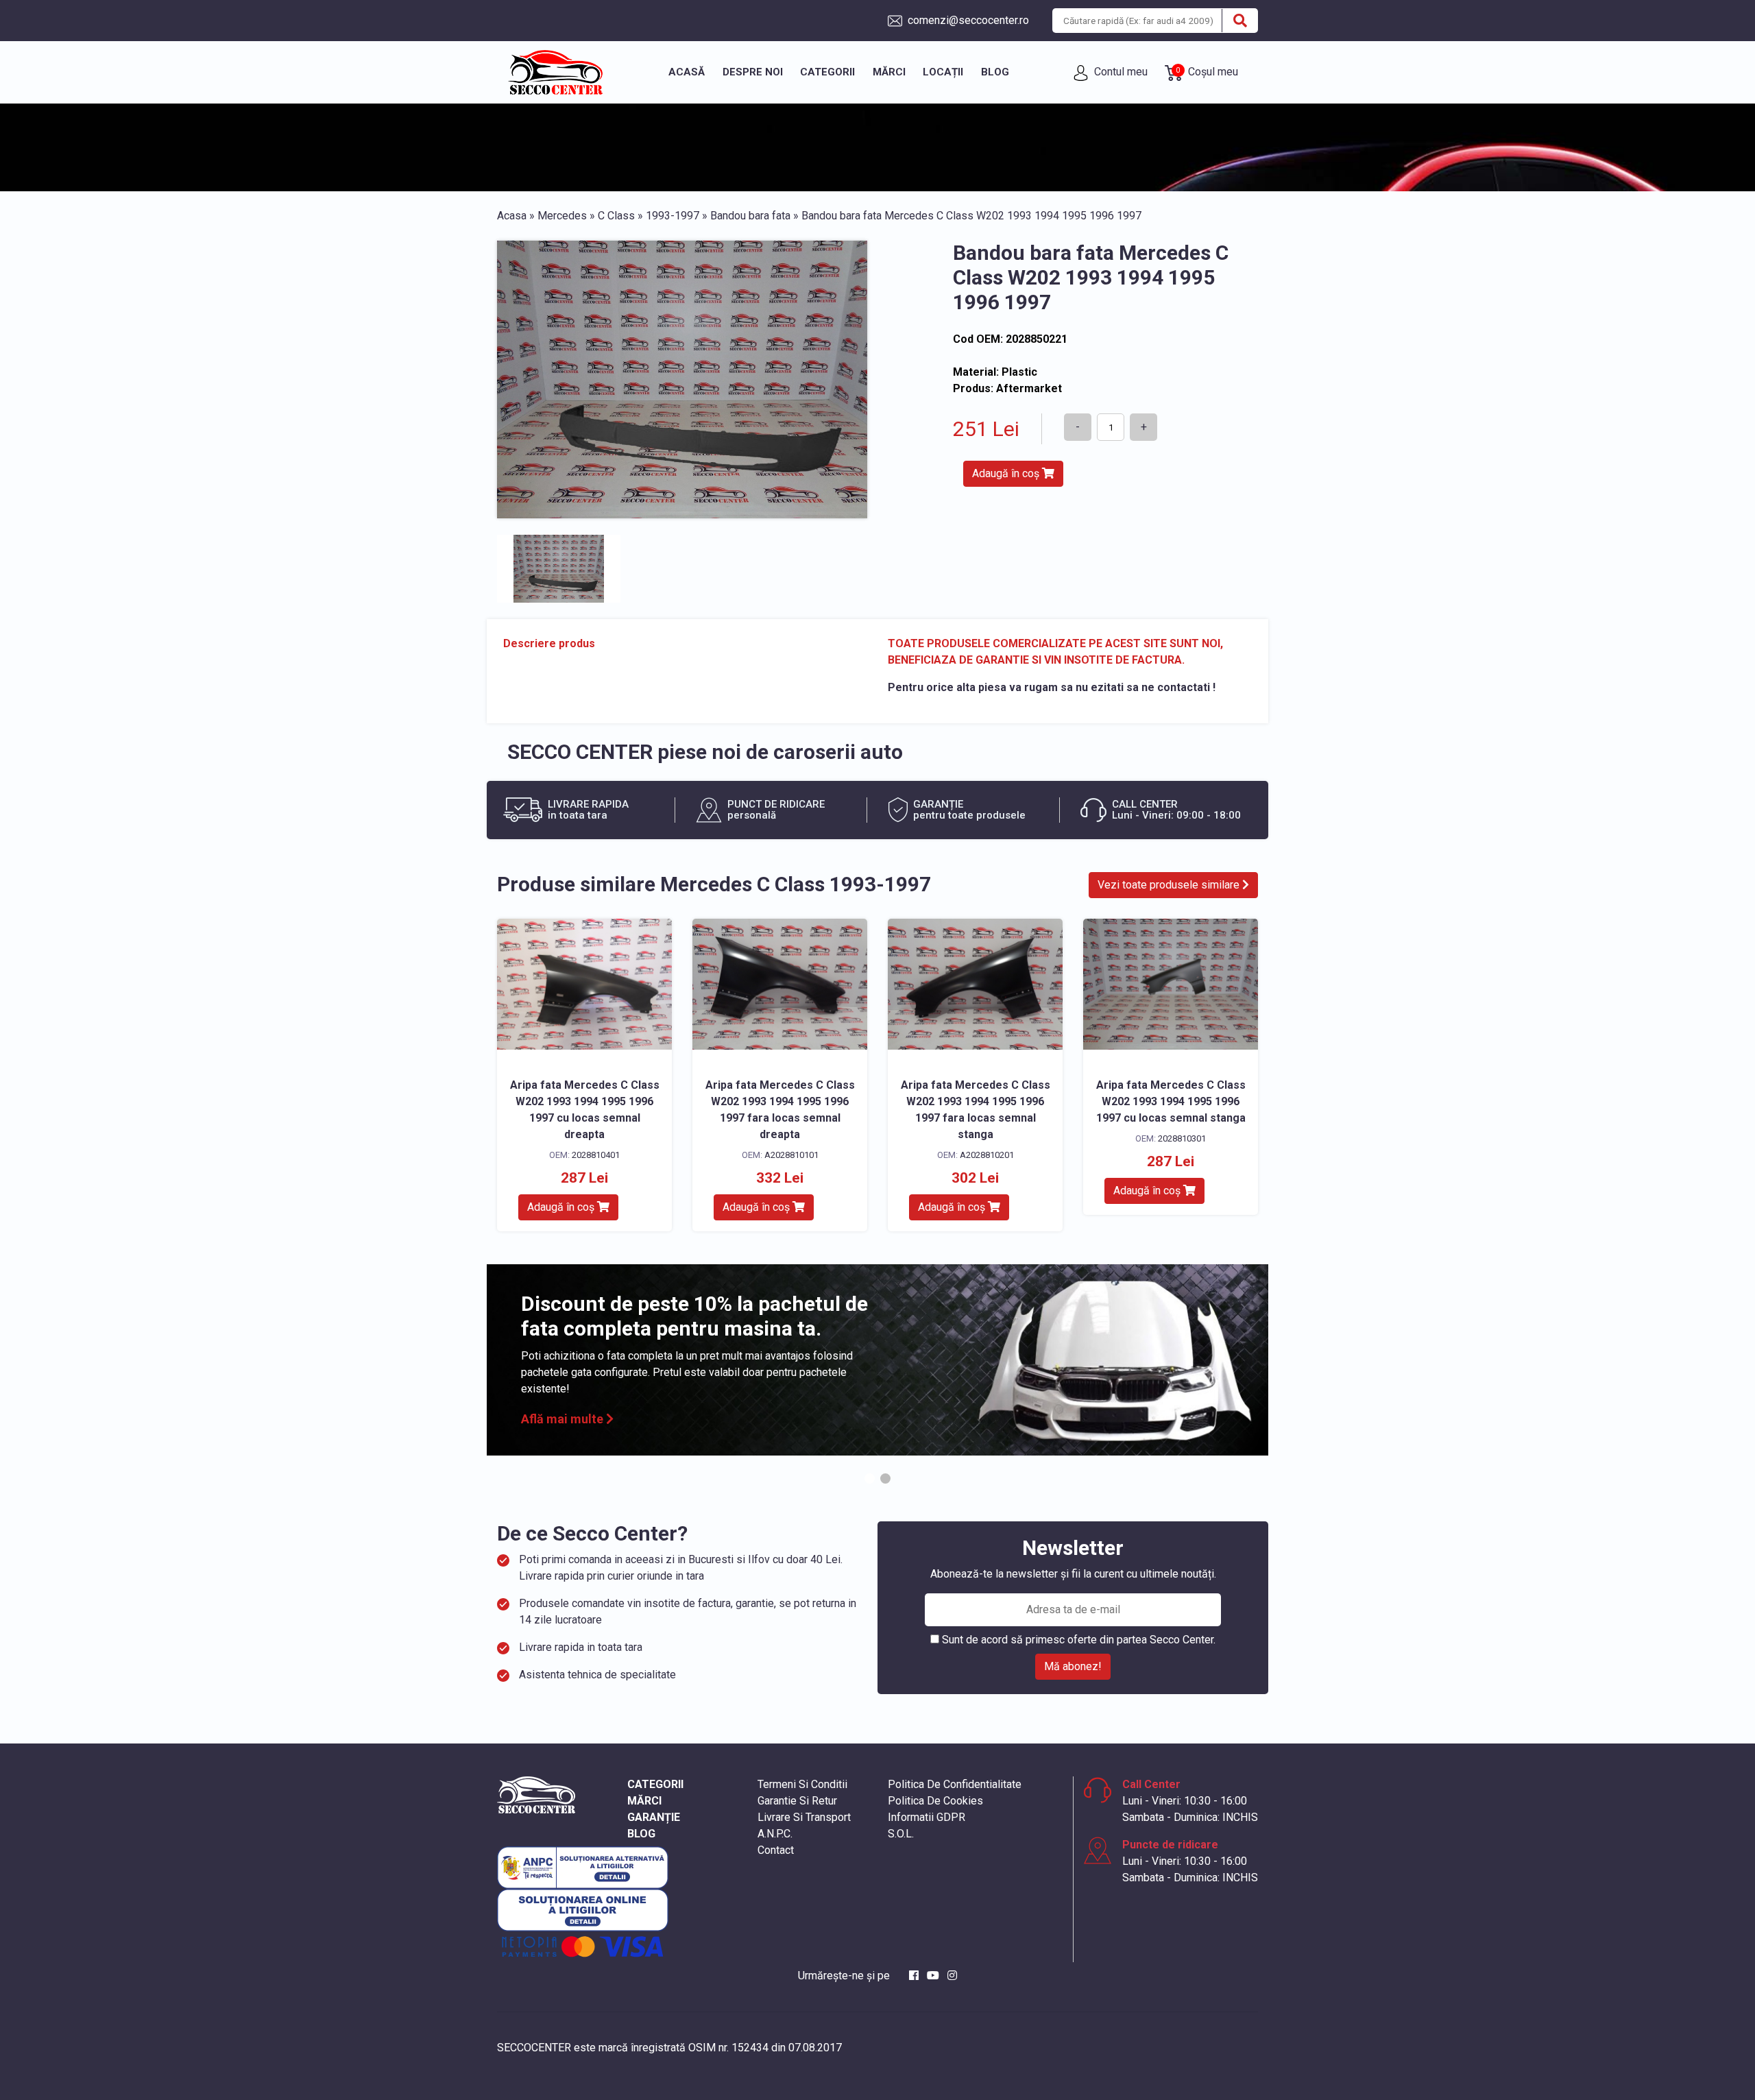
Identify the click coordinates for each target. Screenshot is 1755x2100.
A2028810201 (987, 1155)
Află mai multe (564, 1419)
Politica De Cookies (935, 1801)
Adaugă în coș (1007, 473)
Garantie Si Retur (797, 1801)
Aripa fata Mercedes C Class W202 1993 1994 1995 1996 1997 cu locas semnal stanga (1171, 1101)
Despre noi (753, 72)
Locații (943, 72)
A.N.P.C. (775, 1834)
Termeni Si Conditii (802, 1784)
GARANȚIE (654, 1817)
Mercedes (562, 216)
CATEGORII (655, 1784)
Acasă (687, 72)
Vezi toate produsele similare (1170, 885)
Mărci (889, 72)
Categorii (827, 72)
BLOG (641, 1834)
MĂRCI (644, 1801)
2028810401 (596, 1155)
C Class (616, 216)
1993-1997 (673, 216)
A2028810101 (791, 1155)
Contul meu (1119, 72)
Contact (776, 1850)
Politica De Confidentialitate (955, 1784)
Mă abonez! (1073, 1666)
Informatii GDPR (927, 1817)
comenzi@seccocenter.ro (967, 20)
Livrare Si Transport (804, 1817)
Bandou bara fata (750, 216)
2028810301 (1182, 1138)
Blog (995, 72)
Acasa (512, 216)
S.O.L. (901, 1834)
